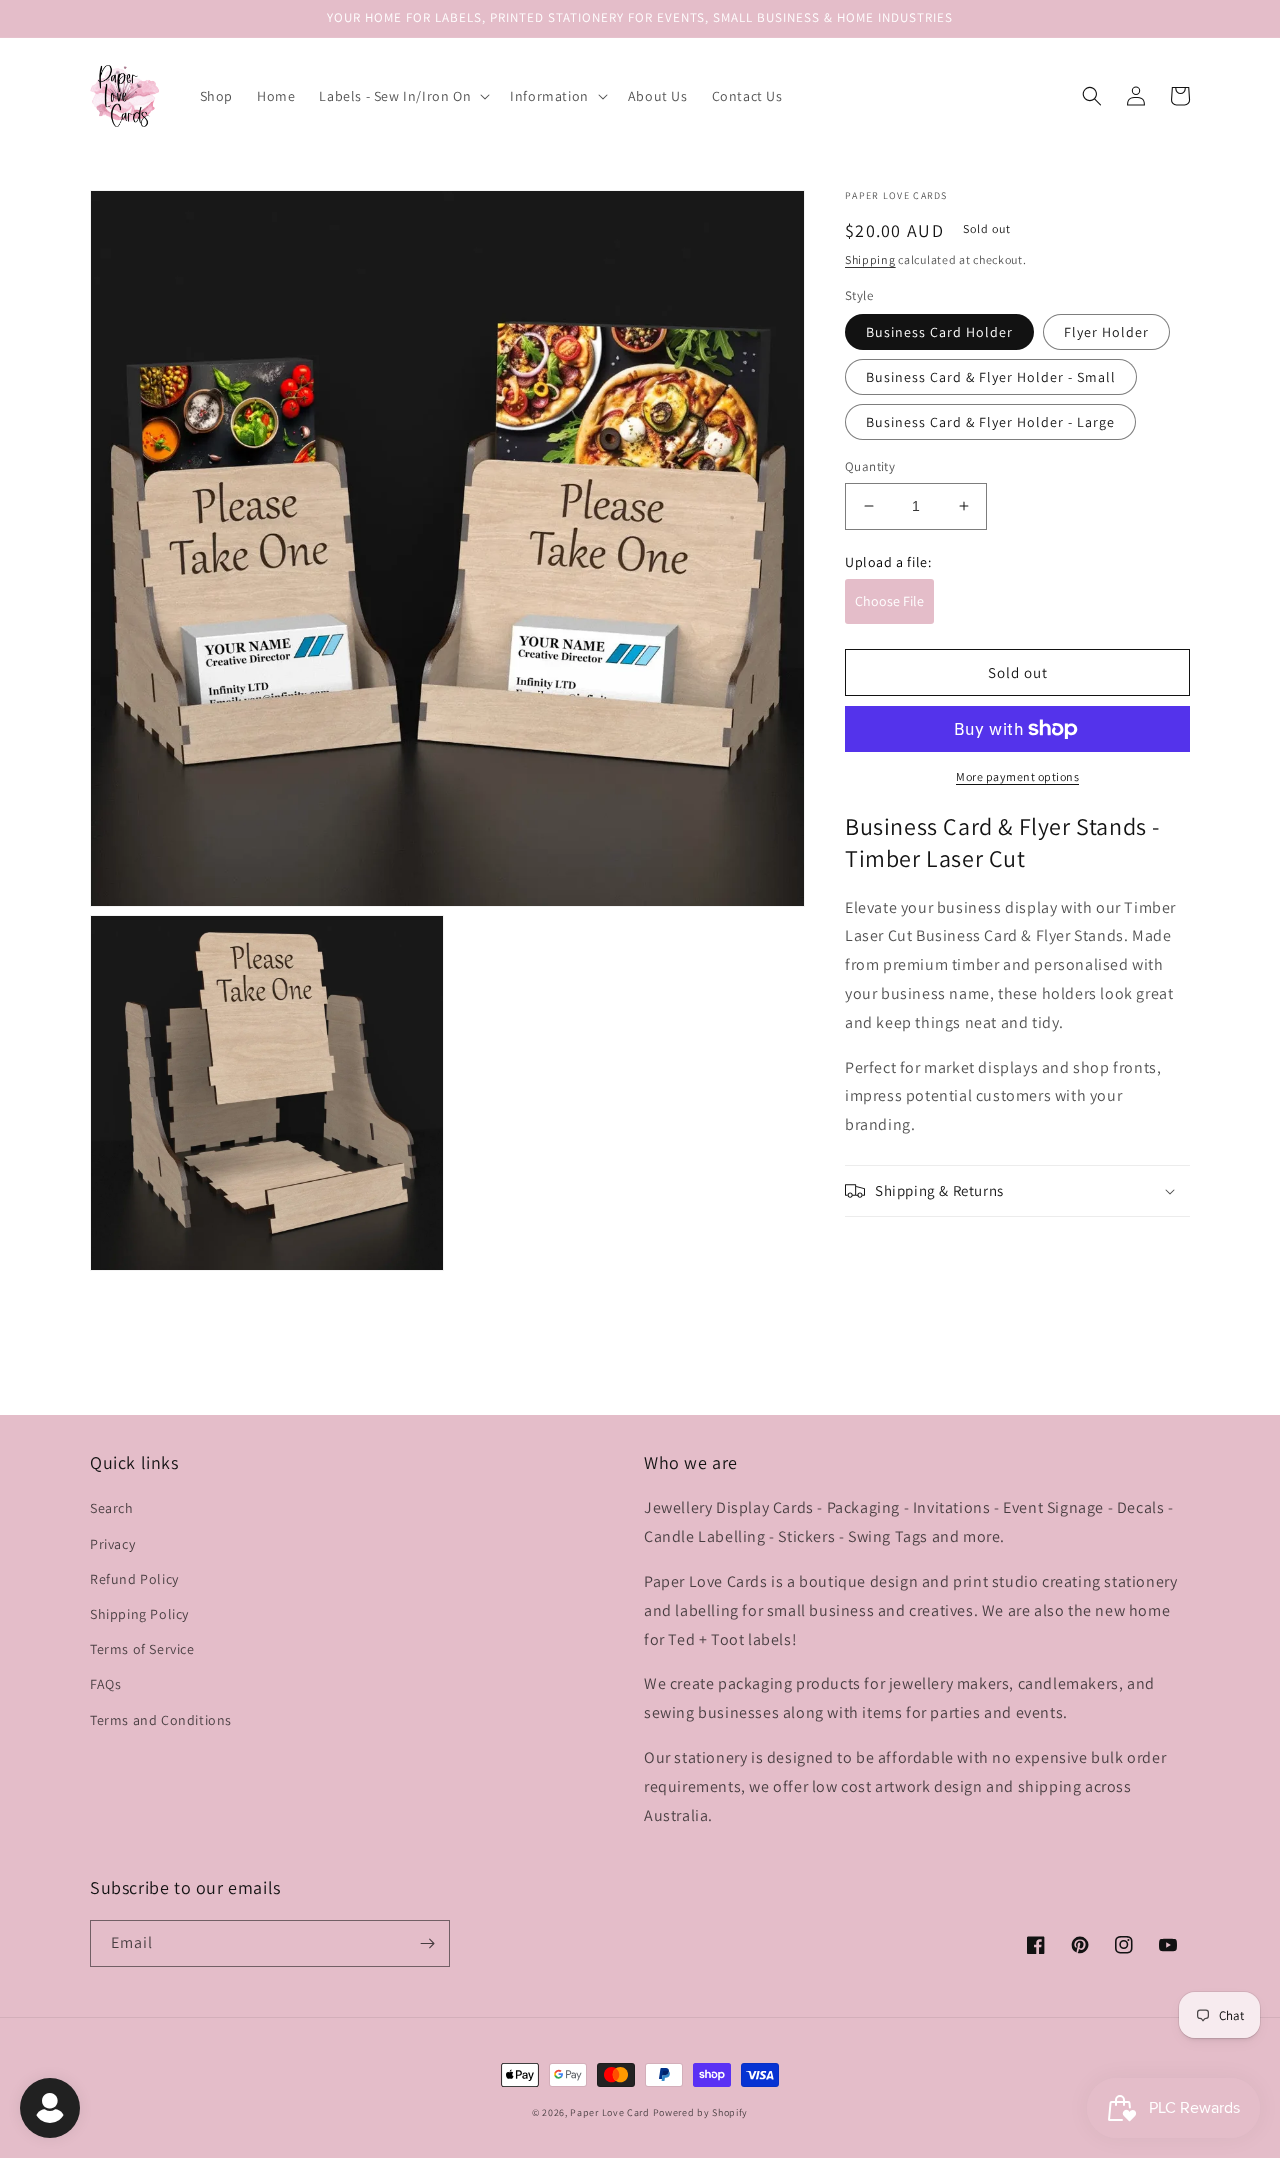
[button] (402, 96)
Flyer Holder (1106, 332)
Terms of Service (142, 1649)
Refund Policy (134, 1579)
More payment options (1017, 776)
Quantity (870, 466)
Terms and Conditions (161, 1720)
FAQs (105, 1684)
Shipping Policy (139, 1614)
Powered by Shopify (701, 2112)
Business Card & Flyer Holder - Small (991, 377)
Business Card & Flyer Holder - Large (990, 422)
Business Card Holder (939, 332)
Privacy (112, 1544)
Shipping (870, 259)
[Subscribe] (427, 1943)
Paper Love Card (610, 2112)
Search (112, 1508)
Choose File (889, 601)
